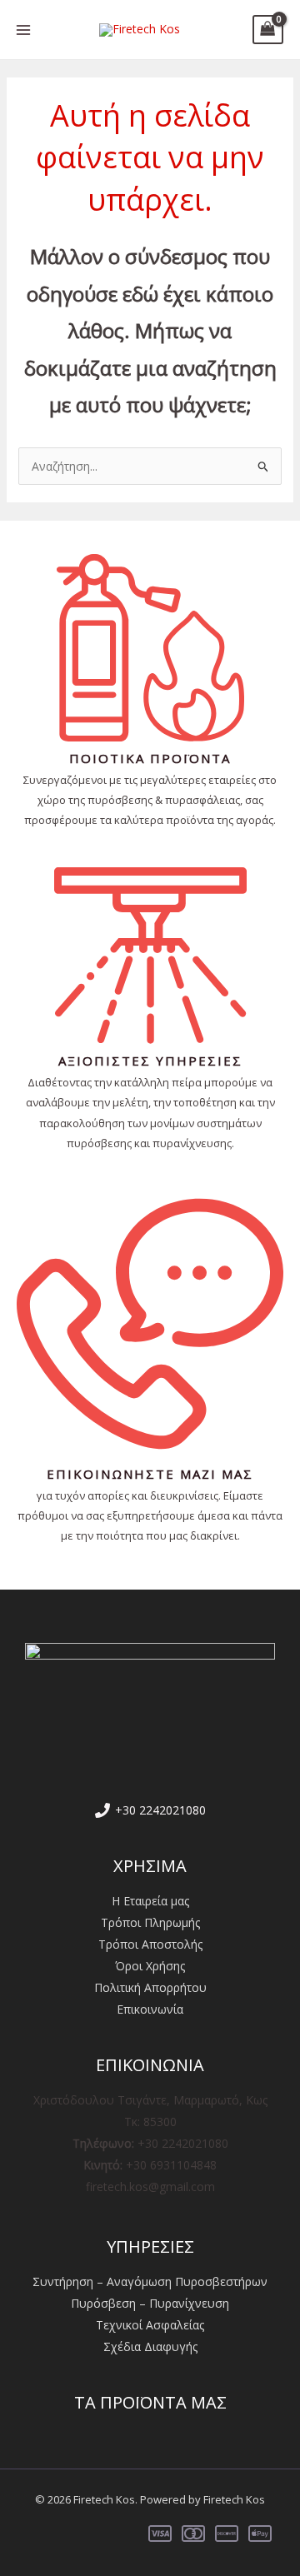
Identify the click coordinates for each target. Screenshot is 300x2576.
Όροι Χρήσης (150, 1966)
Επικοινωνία (150, 2009)
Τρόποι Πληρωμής (150, 1922)
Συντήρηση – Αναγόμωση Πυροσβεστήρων (150, 2281)
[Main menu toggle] (23, 30)
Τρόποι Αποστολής (150, 1944)
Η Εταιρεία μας (150, 1901)
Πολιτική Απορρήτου (150, 1987)
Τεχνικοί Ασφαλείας (150, 2325)
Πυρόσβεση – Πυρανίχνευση (150, 2303)
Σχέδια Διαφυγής (150, 2346)
